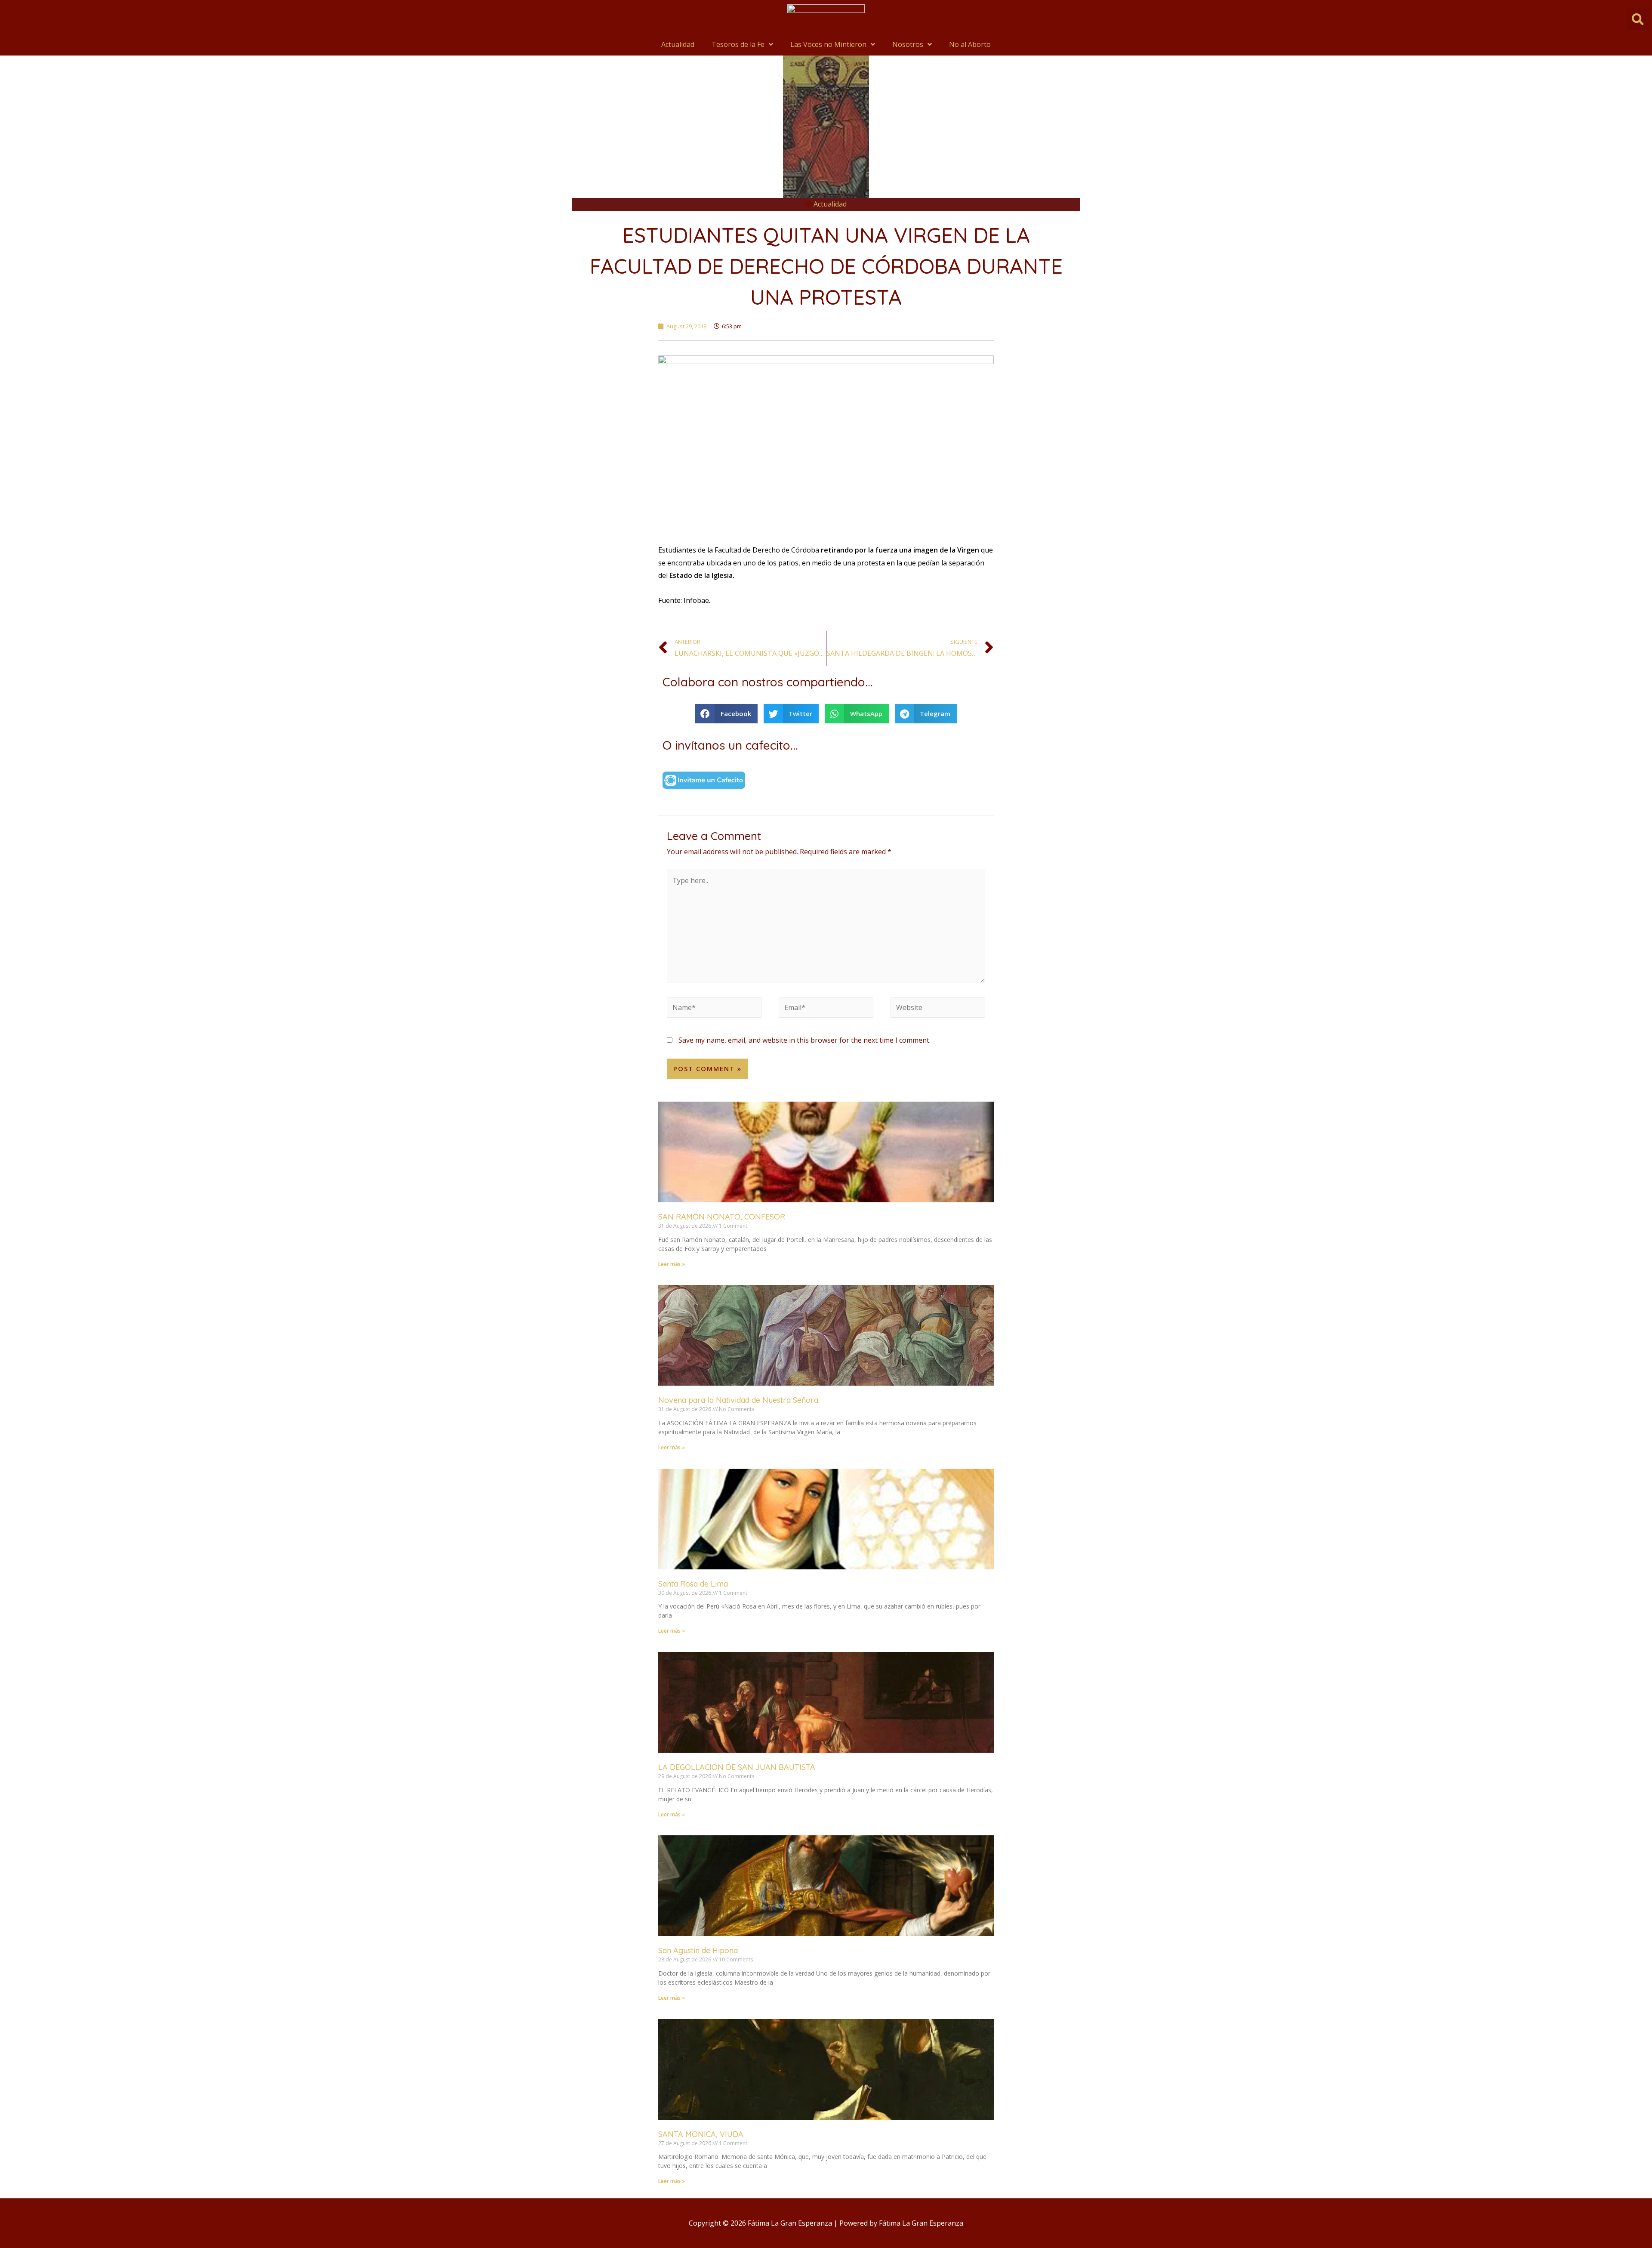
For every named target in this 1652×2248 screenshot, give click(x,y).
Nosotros (908, 44)
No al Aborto (970, 44)
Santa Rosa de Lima (693, 1584)
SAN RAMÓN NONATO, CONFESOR (722, 1217)
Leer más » (672, 1264)
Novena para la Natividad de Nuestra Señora (738, 1400)
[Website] (938, 1009)
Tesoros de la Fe (738, 44)
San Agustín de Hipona (698, 1950)
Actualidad (678, 44)
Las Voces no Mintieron (828, 44)
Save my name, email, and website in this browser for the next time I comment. (804, 1040)
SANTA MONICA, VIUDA (701, 2134)
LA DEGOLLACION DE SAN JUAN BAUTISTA (737, 1767)
